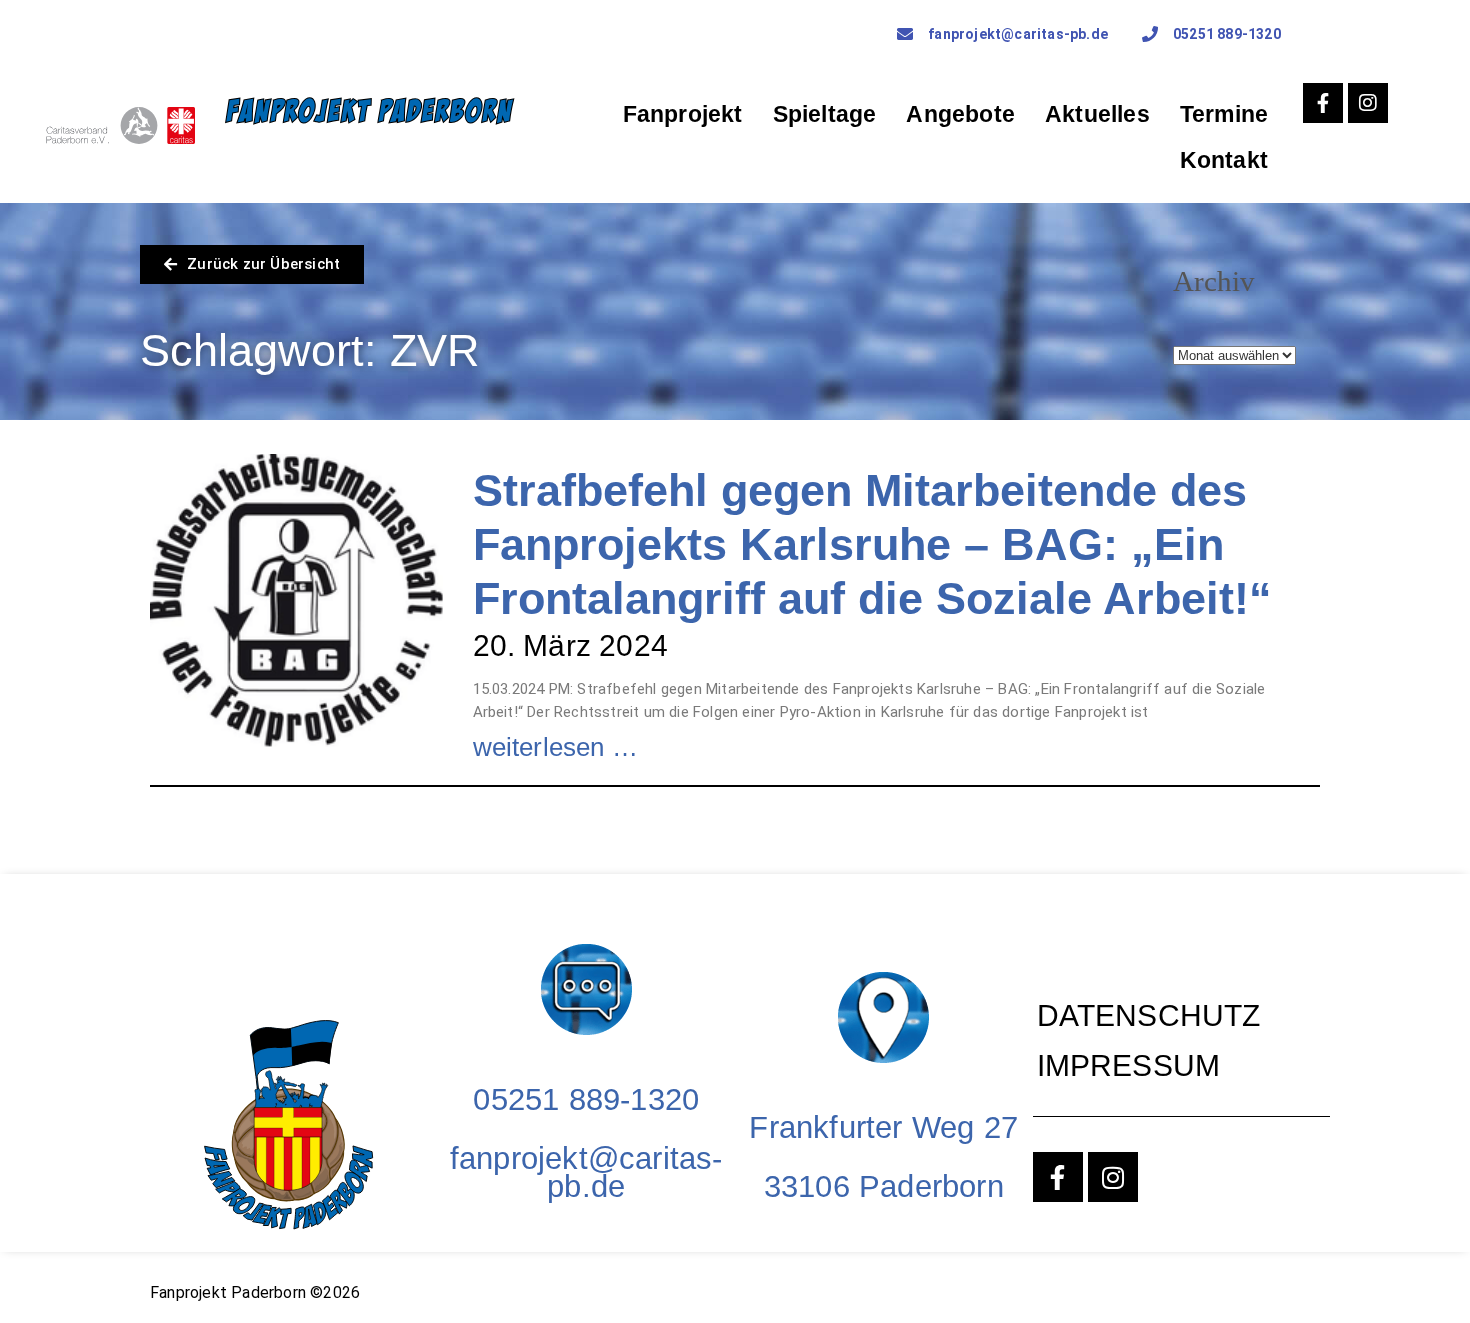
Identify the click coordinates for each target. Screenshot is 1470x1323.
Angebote (960, 114)
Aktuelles (1097, 114)
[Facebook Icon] (1323, 103)
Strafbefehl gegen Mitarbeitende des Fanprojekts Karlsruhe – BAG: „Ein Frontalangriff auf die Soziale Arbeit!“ (872, 544)
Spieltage (825, 114)
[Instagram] (1368, 103)
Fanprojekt (683, 114)
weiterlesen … (556, 747)
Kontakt (1224, 160)
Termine (1224, 114)
